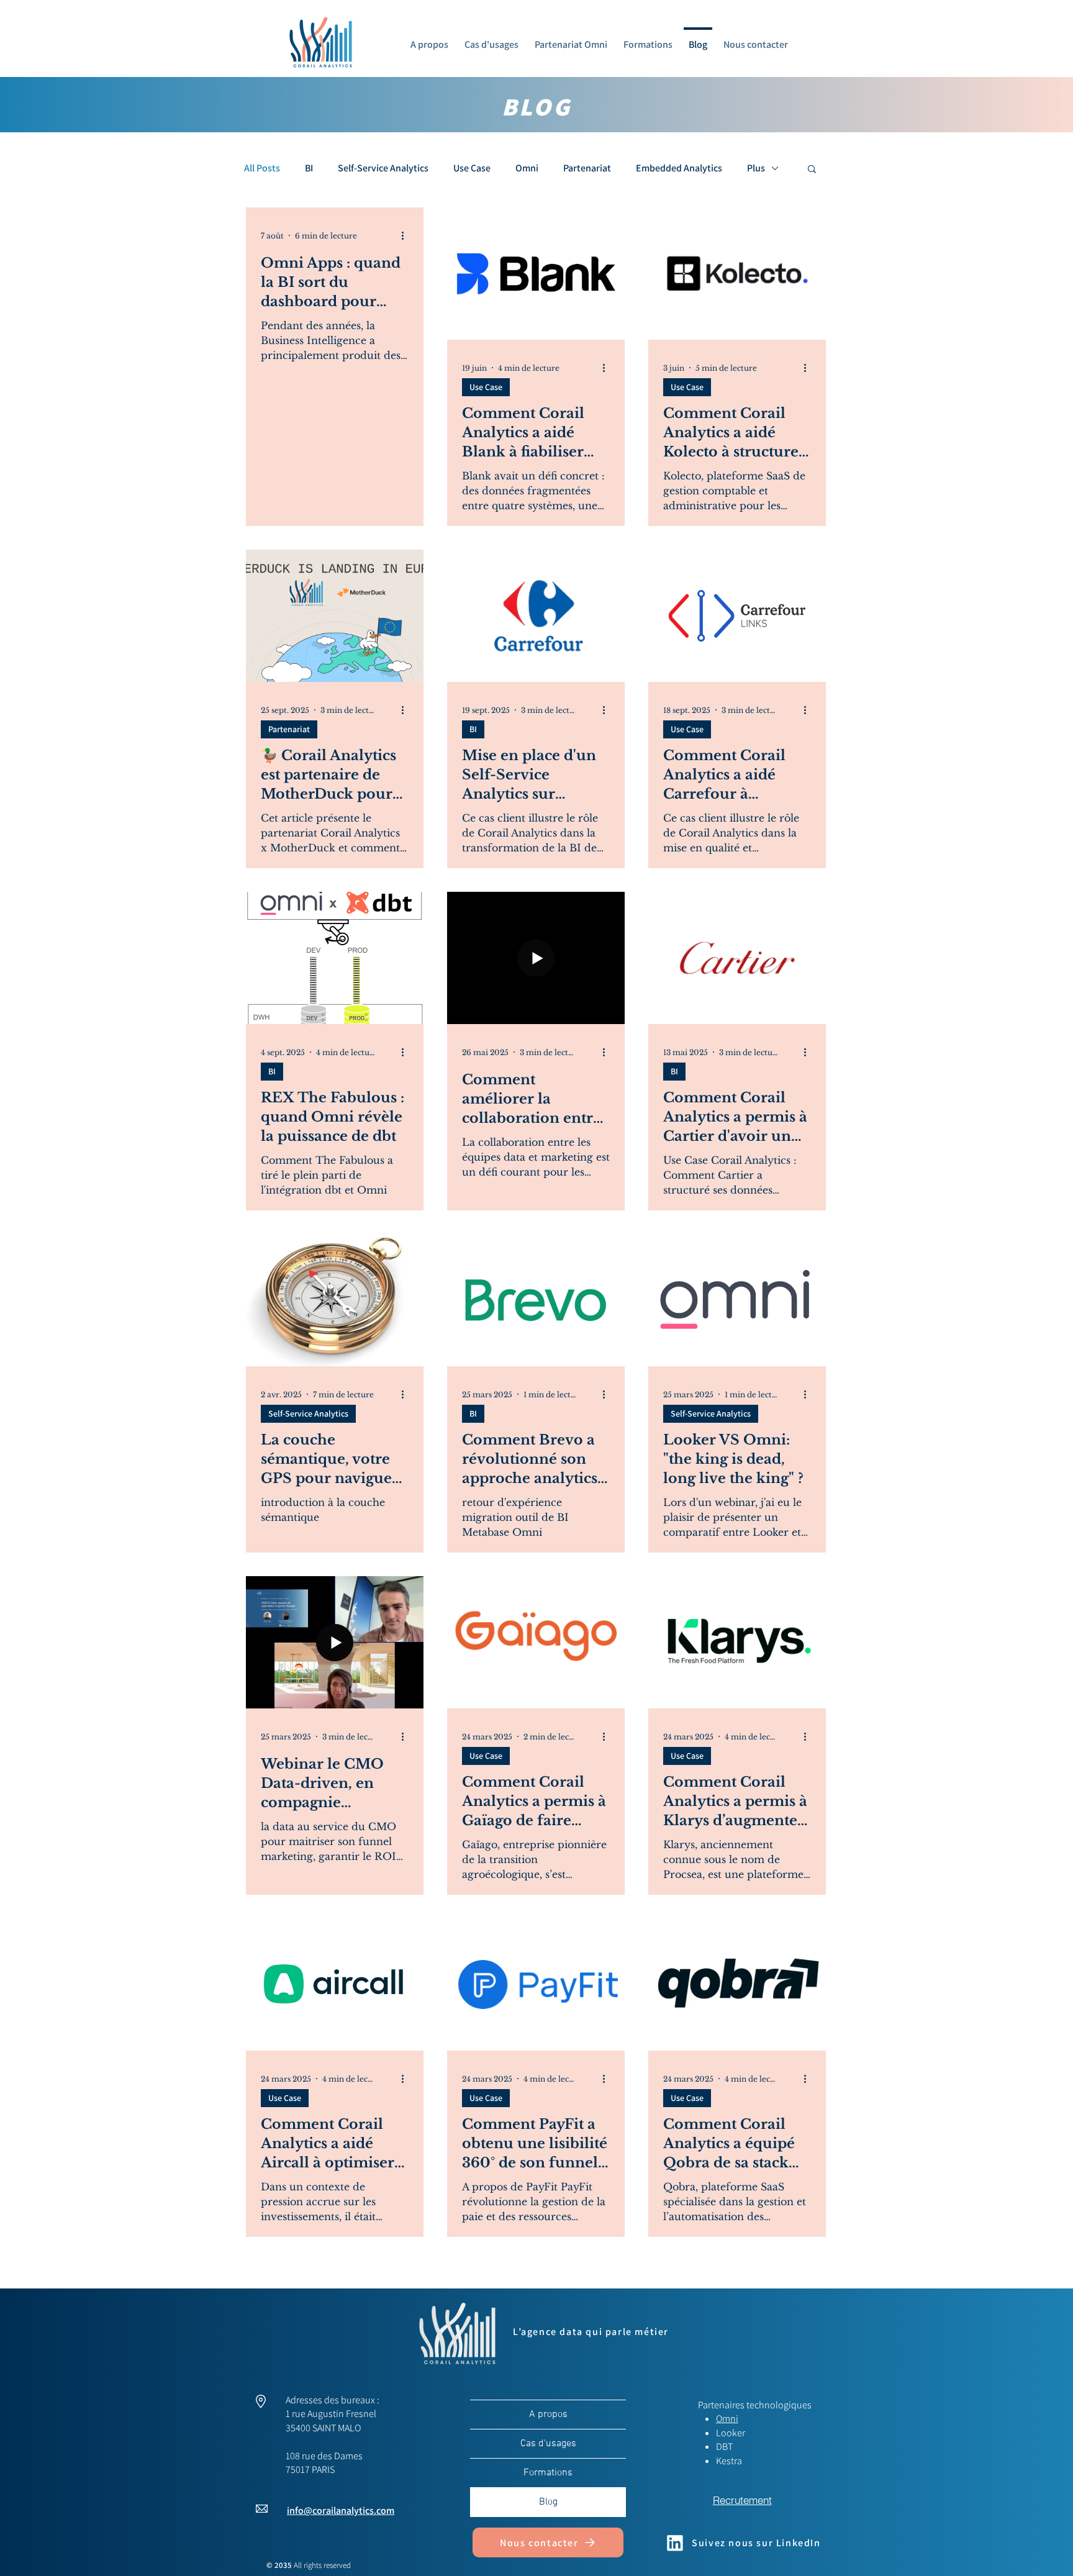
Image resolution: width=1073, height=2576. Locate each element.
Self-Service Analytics (383, 168)
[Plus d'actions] (407, 235)
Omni (527, 168)
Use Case (472, 168)
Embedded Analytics (679, 168)
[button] (812, 170)
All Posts (262, 168)
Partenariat (587, 168)
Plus (756, 168)
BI (309, 168)
